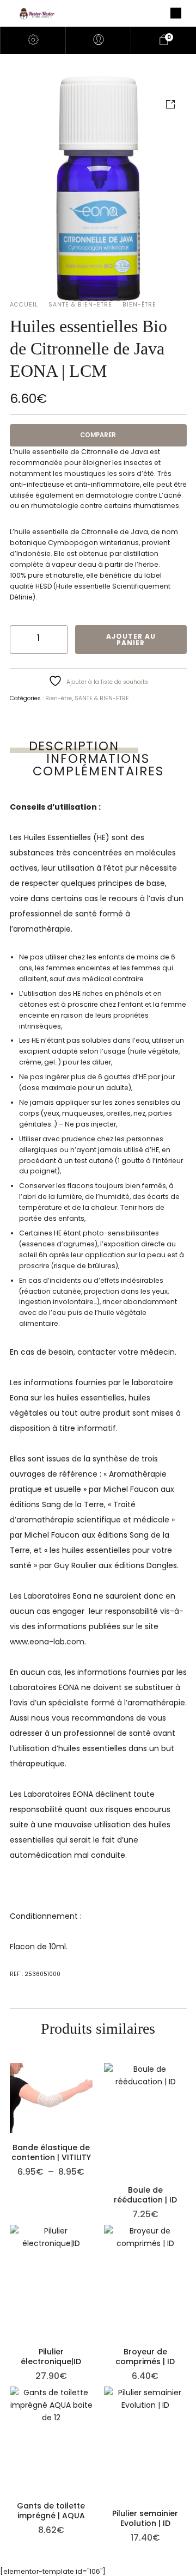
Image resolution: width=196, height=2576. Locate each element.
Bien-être (139, 305)
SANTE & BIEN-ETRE (80, 305)
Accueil (24, 305)
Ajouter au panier (131, 640)
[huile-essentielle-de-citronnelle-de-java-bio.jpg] (98, 189)
